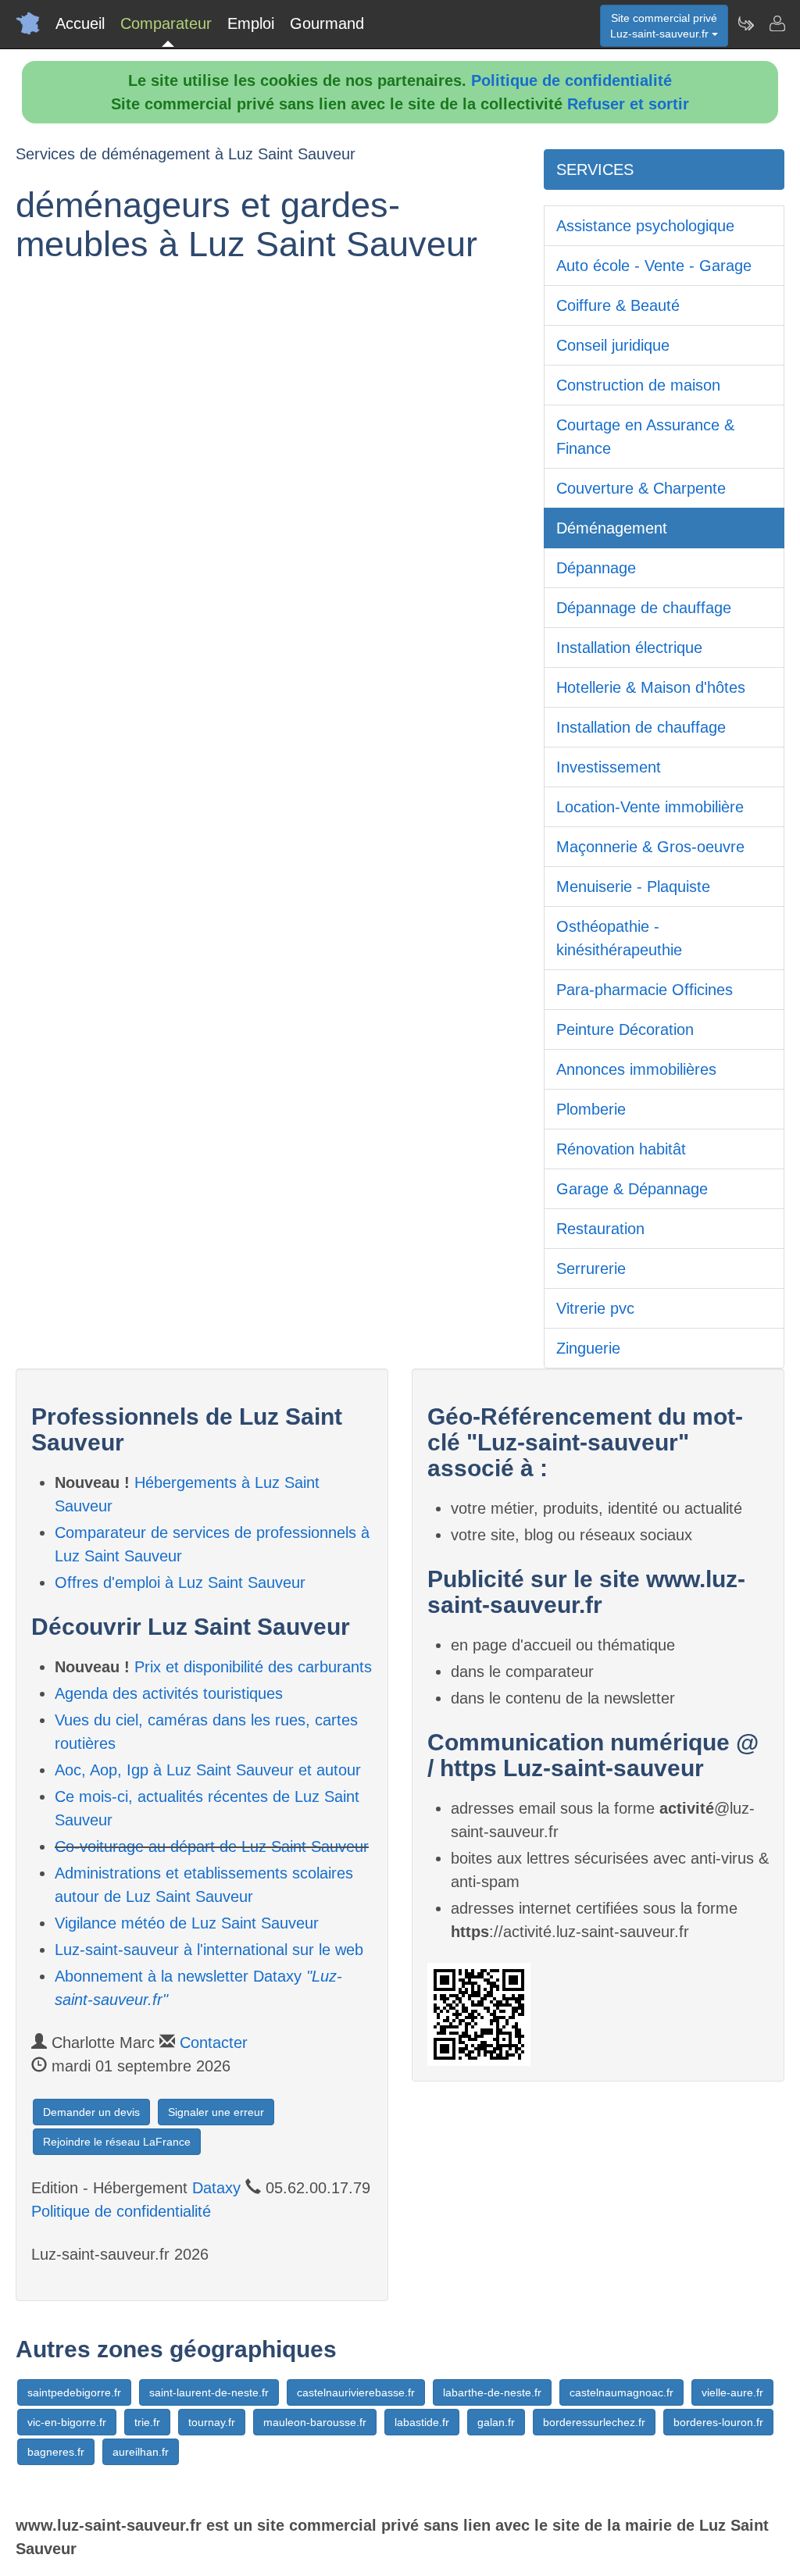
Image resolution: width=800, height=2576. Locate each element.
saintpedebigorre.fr (74, 2392)
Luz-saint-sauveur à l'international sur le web (209, 1950)
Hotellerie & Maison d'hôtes (651, 687)
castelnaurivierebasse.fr (356, 2392)
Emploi (251, 23)
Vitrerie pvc (595, 1308)
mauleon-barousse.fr (315, 2422)
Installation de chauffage (641, 727)
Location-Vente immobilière (650, 807)
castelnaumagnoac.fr (621, 2392)
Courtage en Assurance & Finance (645, 437)
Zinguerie (588, 1348)
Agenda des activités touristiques (169, 1693)
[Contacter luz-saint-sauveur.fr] (777, 23)
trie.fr (147, 2422)
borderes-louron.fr (718, 2422)
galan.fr (496, 2422)
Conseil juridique (613, 345)
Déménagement (612, 528)
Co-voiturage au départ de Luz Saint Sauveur (212, 1846)
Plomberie (591, 1109)
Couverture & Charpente (641, 488)
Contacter (214, 2043)
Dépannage (596, 568)
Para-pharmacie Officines (645, 990)
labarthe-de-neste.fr (492, 2392)
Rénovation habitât (621, 1149)
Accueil (80, 23)
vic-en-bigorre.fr (67, 2422)
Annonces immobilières (636, 1069)
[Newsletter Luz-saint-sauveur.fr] (745, 23)
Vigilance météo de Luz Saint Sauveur (187, 1923)
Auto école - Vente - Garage (654, 266)
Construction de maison (638, 385)
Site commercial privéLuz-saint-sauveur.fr (664, 26)
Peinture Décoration (625, 1029)
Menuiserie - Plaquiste (633, 887)
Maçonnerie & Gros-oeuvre (650, 847)
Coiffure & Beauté (618, 305)
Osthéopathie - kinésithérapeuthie (619, 938)
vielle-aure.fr (732, 2392)
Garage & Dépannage (632, 1189)
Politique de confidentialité (571, 80)
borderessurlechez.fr (594, 2422)
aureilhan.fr (141, 2452)
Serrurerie (591, 1268)
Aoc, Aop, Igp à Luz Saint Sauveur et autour (208, 1770)
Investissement (609, 767)
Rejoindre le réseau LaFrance (117, 2142)
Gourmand (327, 23)
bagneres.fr (56, 2452)
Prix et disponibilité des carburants (253, 1667)
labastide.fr (422, 2422)
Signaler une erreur (216, 2112)
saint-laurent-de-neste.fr (209, 2392)
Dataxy (216, 2188)
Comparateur (166, 23)
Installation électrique (629, 648)
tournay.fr (212, 2422)
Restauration (600, 1229)
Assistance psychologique (645, 226)
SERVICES (595, 169)
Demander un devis (91, 2112)
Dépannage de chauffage (644, 608)
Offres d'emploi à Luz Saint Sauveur (180, 1582)
